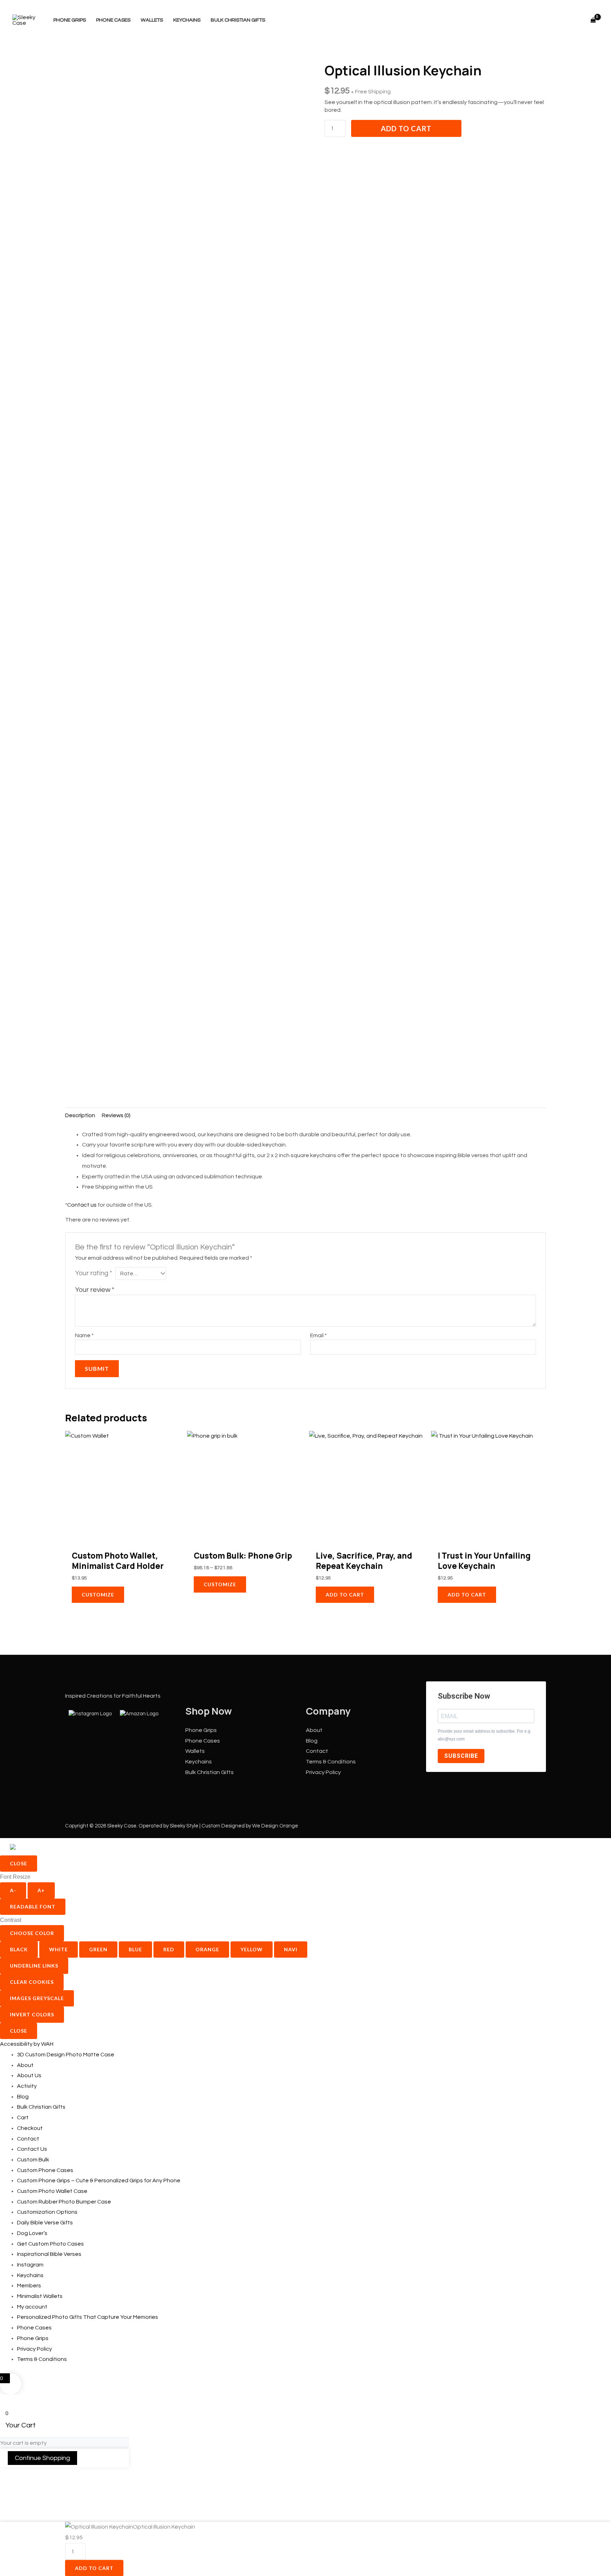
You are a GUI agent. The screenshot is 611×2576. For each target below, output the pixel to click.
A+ (41, 1890)
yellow (252, 1949)
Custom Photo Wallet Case (52, 2191)
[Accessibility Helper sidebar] (33, 1847)
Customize (98, 1595)
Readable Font (33, 1907)
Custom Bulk (33, 2160)
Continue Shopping (42, 2458)
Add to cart (406, 128)
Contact (317, 1751)
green (98, 1949)
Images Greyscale (37, 1998)
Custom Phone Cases (45, 2170)
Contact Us (32, 2149)
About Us (29, 2075)
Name (84, 1335)
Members (29, 2286)
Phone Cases (113, 20)
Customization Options (47, 2212)
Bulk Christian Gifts (238, 20)
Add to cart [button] (345, 1595)
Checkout (30, 2128)
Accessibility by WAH (27, 2044)
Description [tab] (80, 1115)
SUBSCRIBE (461, 1756)
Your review (95, 1290)
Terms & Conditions (331, 1762)
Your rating (94, 1273)
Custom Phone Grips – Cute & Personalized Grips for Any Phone (99, 2181)
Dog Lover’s (32, 2233)
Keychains (187, 20)
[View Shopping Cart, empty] (593, 20)
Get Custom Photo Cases (50, 2244)
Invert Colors (32, 2014)
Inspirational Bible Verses (49, 2254)
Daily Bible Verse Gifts (45, 2223)
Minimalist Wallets (40, 2296)
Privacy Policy (323, 1772)
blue (135, 1949)
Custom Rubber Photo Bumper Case (64, 2202)
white (59, 1949)
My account (32, 2307)
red (169, 1949)
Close (19, 1863)
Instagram (30, 2265)
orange (207, 1949)
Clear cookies (32, 1982)
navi (291, 1949)
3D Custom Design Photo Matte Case (66, 2055)
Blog (312, 1741)
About (314, 1730)
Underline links (34, 1966)
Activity (27, 2086)
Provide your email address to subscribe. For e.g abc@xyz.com (484, 1735)
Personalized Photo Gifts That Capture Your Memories (88, 2317)
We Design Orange (275, 1826)
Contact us (82, 1205)
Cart (23, 2118)
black (19, 1949)
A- (13, 1890)
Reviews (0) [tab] (116, 1115)
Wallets (152, 20)
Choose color (32, 1933)
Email (318, 1335)
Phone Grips (70, 20)
